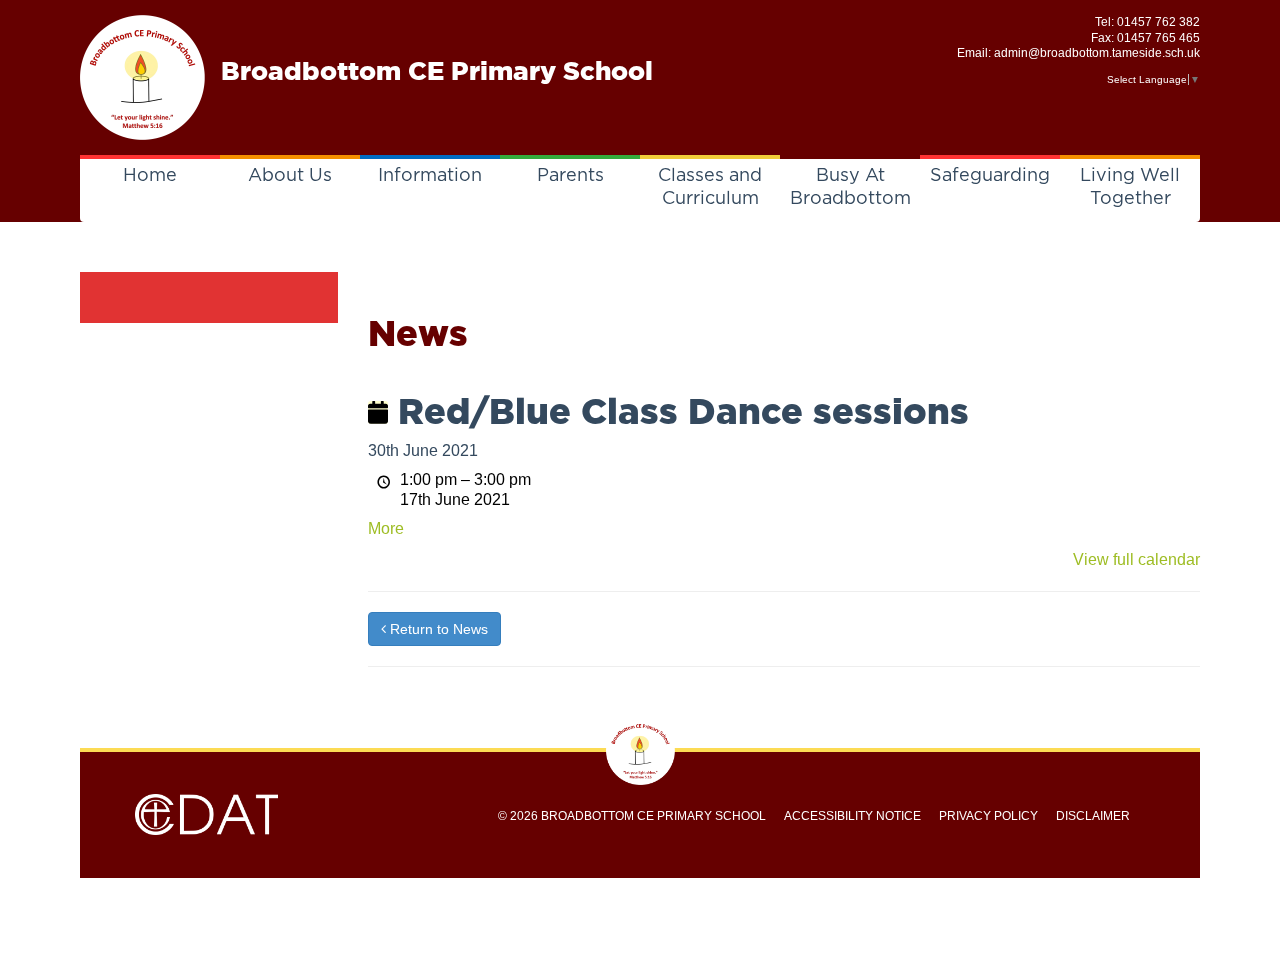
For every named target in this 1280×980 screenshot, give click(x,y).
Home (150, 176)
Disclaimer (1093, 816)
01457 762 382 (1158, 22)
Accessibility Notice (852, 816)
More (386, 528)
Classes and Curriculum (710, 187)
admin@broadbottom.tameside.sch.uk (1097, 53)
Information (430, 176)
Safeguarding (990, 176)
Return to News (437, 629)
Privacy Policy (988, 816)
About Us (290, 176)
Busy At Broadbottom (850, 187)
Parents (570, 176)
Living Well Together (1130, 187)
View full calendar (1136, 559)
